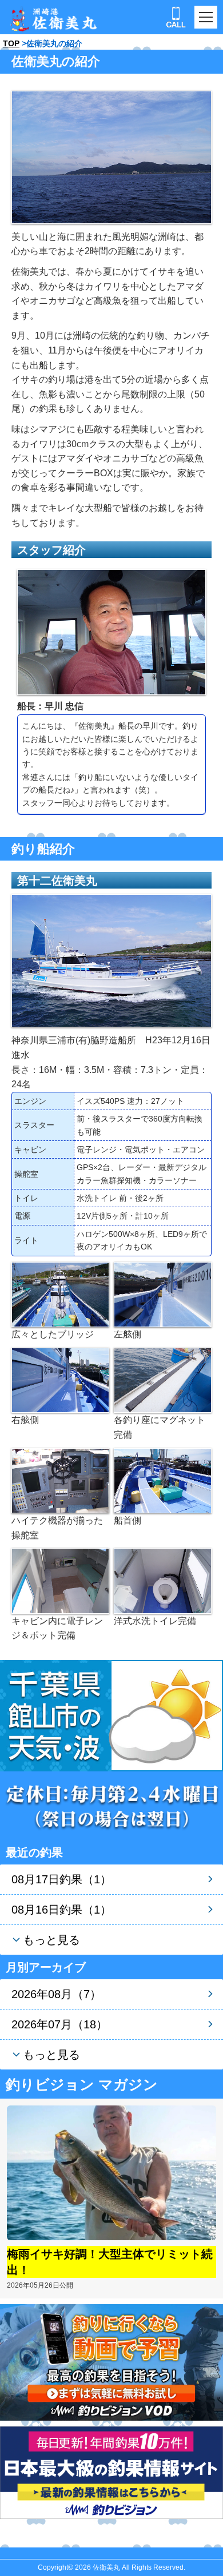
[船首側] (163, 1480)
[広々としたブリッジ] (60, 1294)
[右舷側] (60, 1379)
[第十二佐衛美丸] (111, 960)
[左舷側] (163, 1294)
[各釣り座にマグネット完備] (163, 1379)
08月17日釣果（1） (61, 1879)
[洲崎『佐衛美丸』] (111, 157)
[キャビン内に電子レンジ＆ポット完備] (60, 1580)
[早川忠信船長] (111, 631)
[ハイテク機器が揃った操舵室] (60, 1480)
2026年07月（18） (59, 2024)
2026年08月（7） (56, 1994)
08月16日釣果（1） (61, 1910)
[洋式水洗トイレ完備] (163, 1580)
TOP (11, 43)
